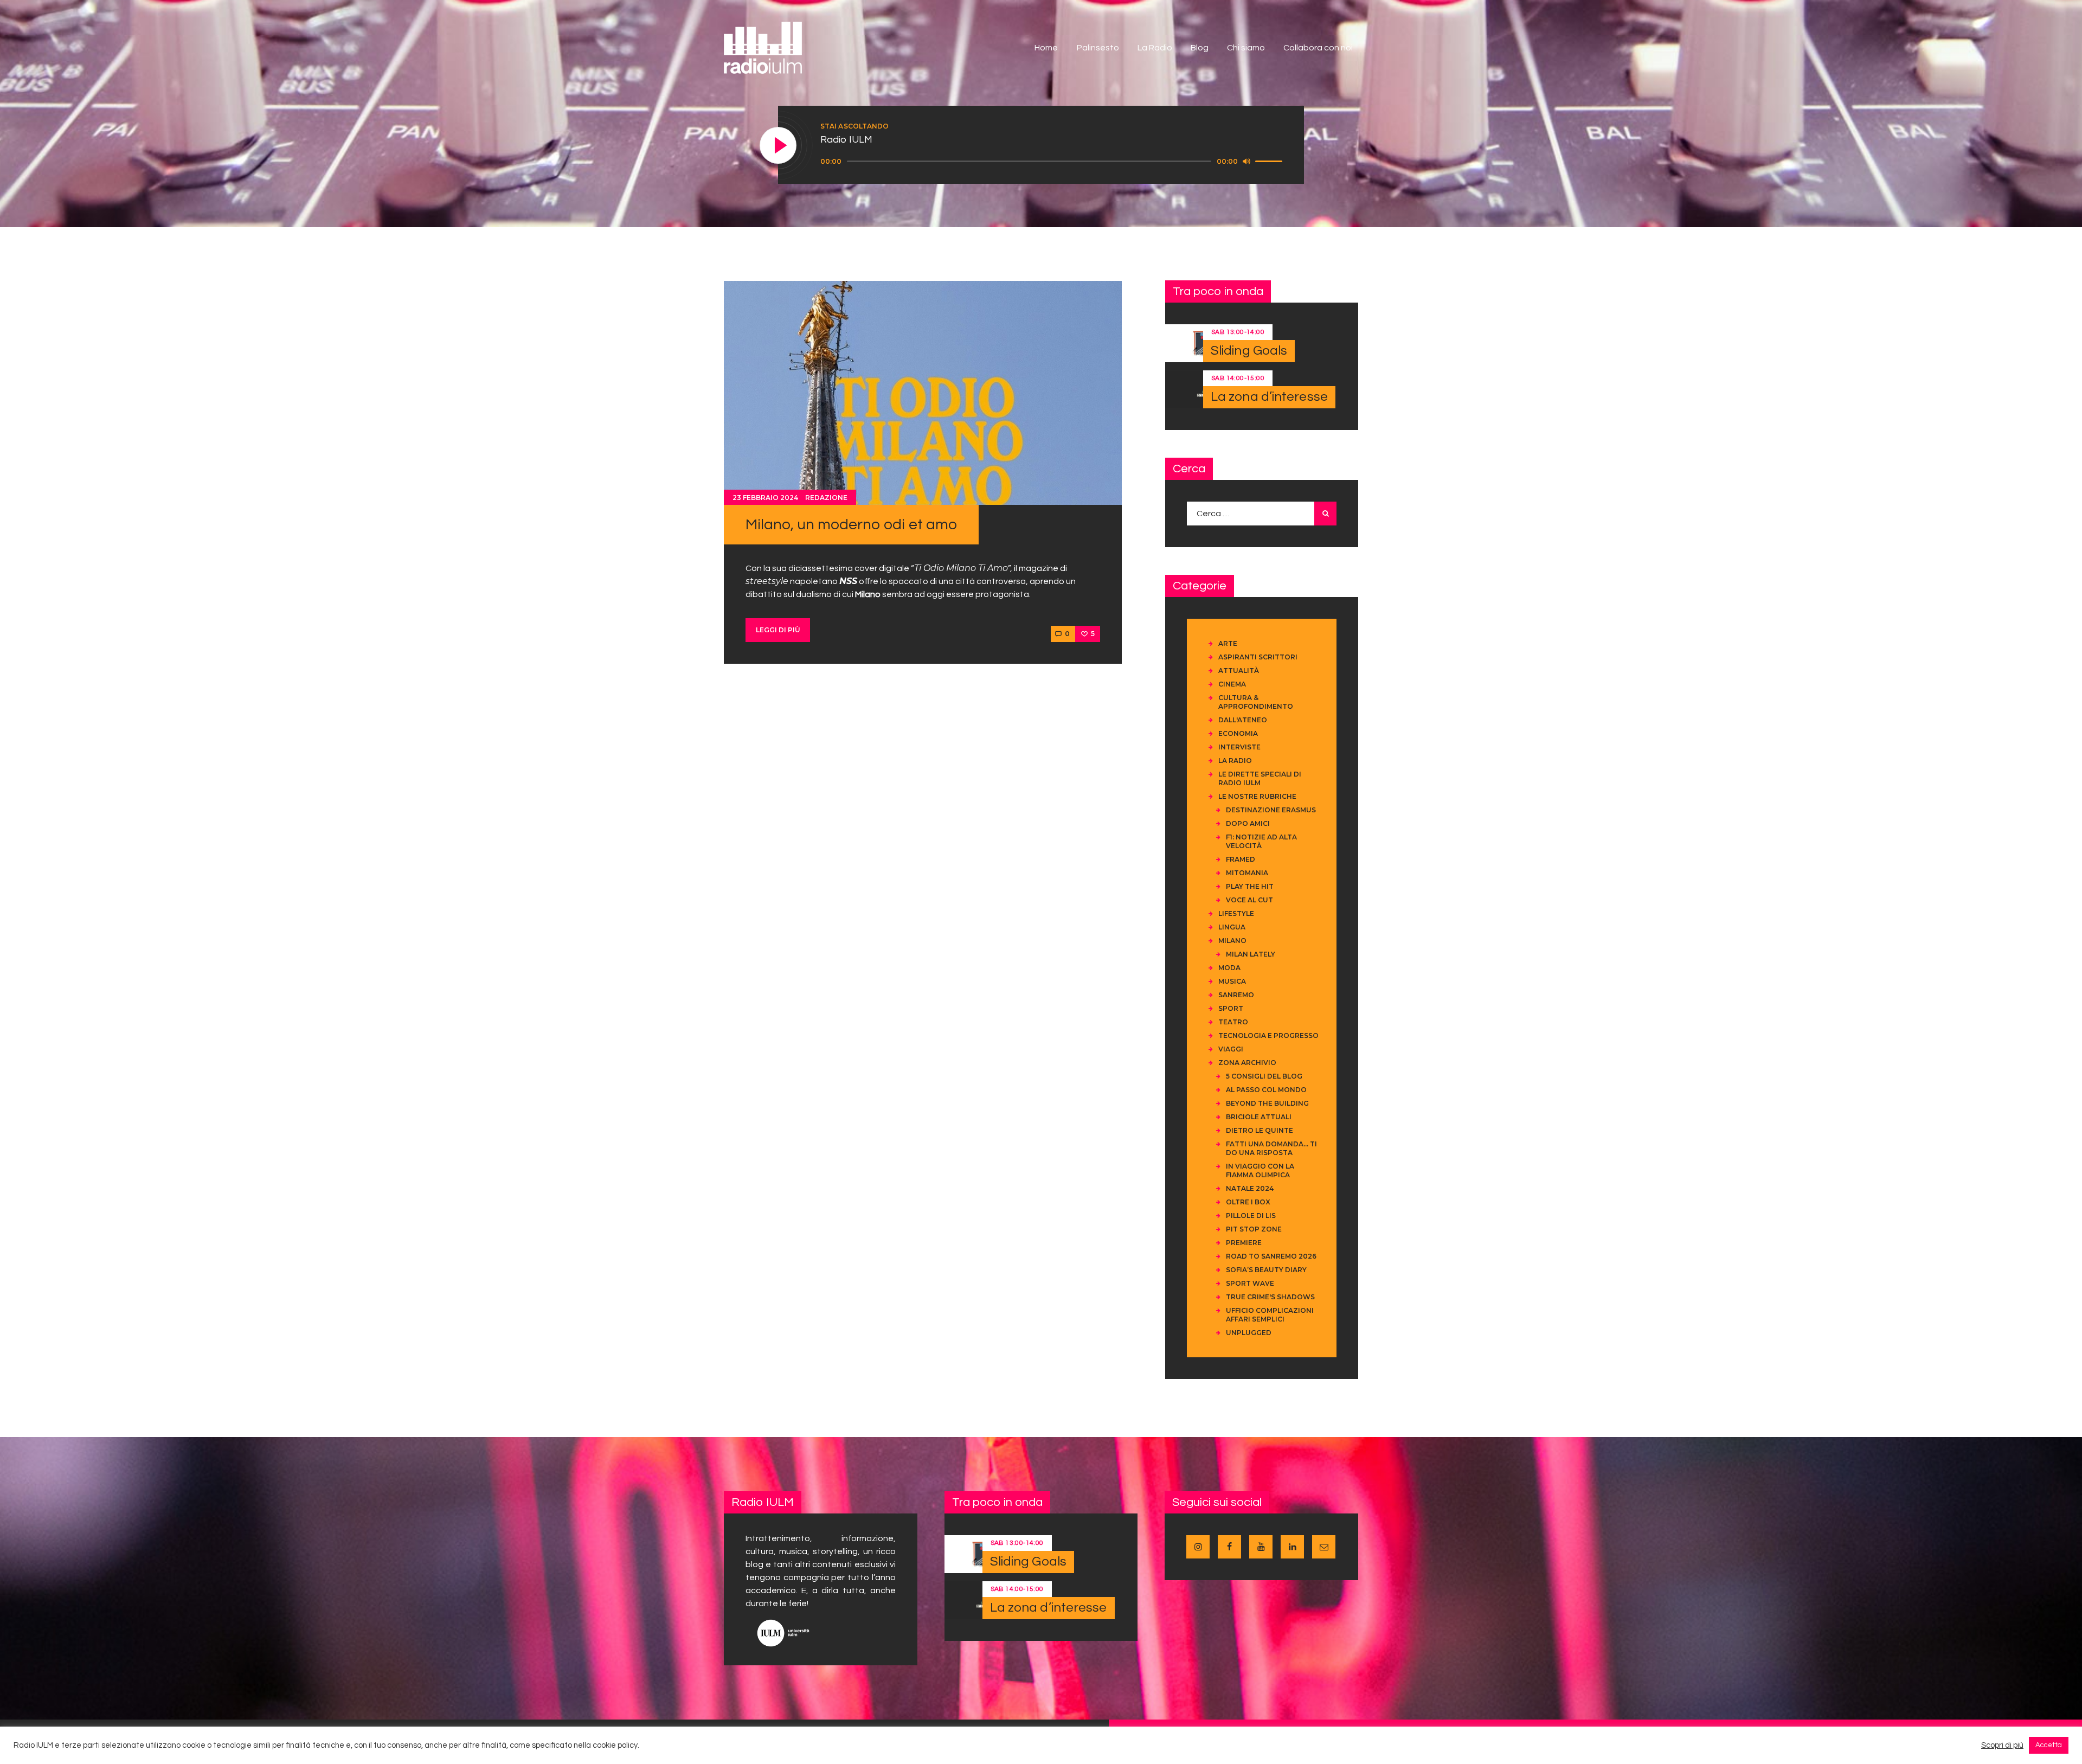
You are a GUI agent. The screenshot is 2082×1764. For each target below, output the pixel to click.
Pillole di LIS (1251, 1215)
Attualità (1239, 671)
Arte (1228, 643)
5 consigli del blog (1264, 1076)
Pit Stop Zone (1254, 1229)
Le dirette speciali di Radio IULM (1260, 778)
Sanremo (1236, 995)
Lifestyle (1236, 913)
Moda (1229, 968)
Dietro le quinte (1260, 1130)
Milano (1232, 941)
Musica (1232, 981)
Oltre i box (1248, 1202)
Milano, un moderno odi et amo (851, 525)
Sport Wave (1250, 1283)
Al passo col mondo (1266, 1090)
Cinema (1232, 684)
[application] (1053, 162)
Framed (1241, 859)
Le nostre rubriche (1257, 796)
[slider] (1270, 161)
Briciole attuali (1259, 1117)
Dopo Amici (1248, 823)
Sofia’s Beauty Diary (1266, 1270)
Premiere (1244, 1243)
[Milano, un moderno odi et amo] (923, 393)
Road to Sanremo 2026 (1271, 1256)
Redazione (826, 498)
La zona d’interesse (1269, 397)
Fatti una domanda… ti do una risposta (1271, 1148)
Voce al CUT (1249, 900)
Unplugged (1249, 1333)
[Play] (779, 146)
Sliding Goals (1249, 351)
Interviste (1239, 747)
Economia (1238, 733)
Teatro (1233, 1022)
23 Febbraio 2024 (765, 498)
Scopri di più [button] (2002, 1745)
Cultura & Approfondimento (1256, 702)
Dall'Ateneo (1243, 720)
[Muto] (1246, 161)
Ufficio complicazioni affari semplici (1270, 1315)
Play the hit (1250, 886)
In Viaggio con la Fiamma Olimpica (1260, 1170)
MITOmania (1247, 873)
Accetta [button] (2049, 1745)
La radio (1235, 761)
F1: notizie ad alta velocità (1261, 841)
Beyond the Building (1267, 1103)
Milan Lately (1251, 954)
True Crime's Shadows (1270, 1297)
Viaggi (1231, 1049)
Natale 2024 (1250, 1188)
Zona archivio (1247, 1063)
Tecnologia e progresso (1268, 1035)
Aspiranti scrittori (1258, 657)
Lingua (1232, 927)
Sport (1231, 1008)
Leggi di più (778, 630)
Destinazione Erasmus (1271, 810)
